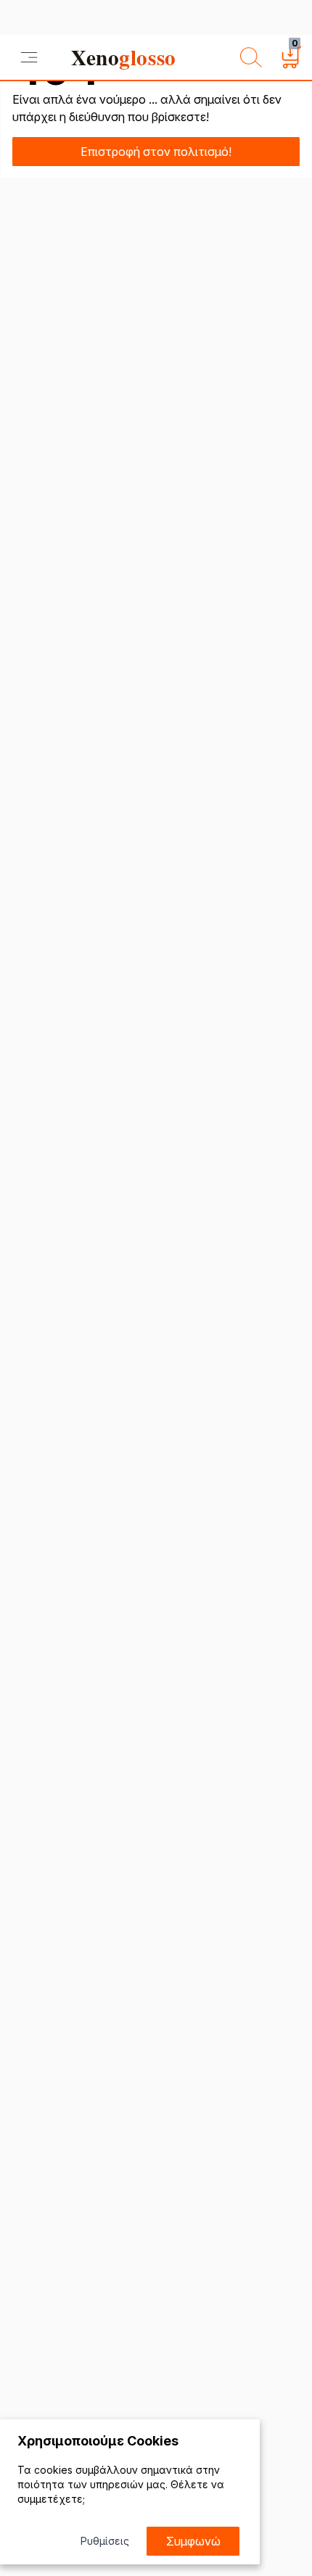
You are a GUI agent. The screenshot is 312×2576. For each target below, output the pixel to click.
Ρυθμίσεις (105, 2541)
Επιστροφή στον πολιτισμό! (156, 152)
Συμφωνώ (193, 2541)
